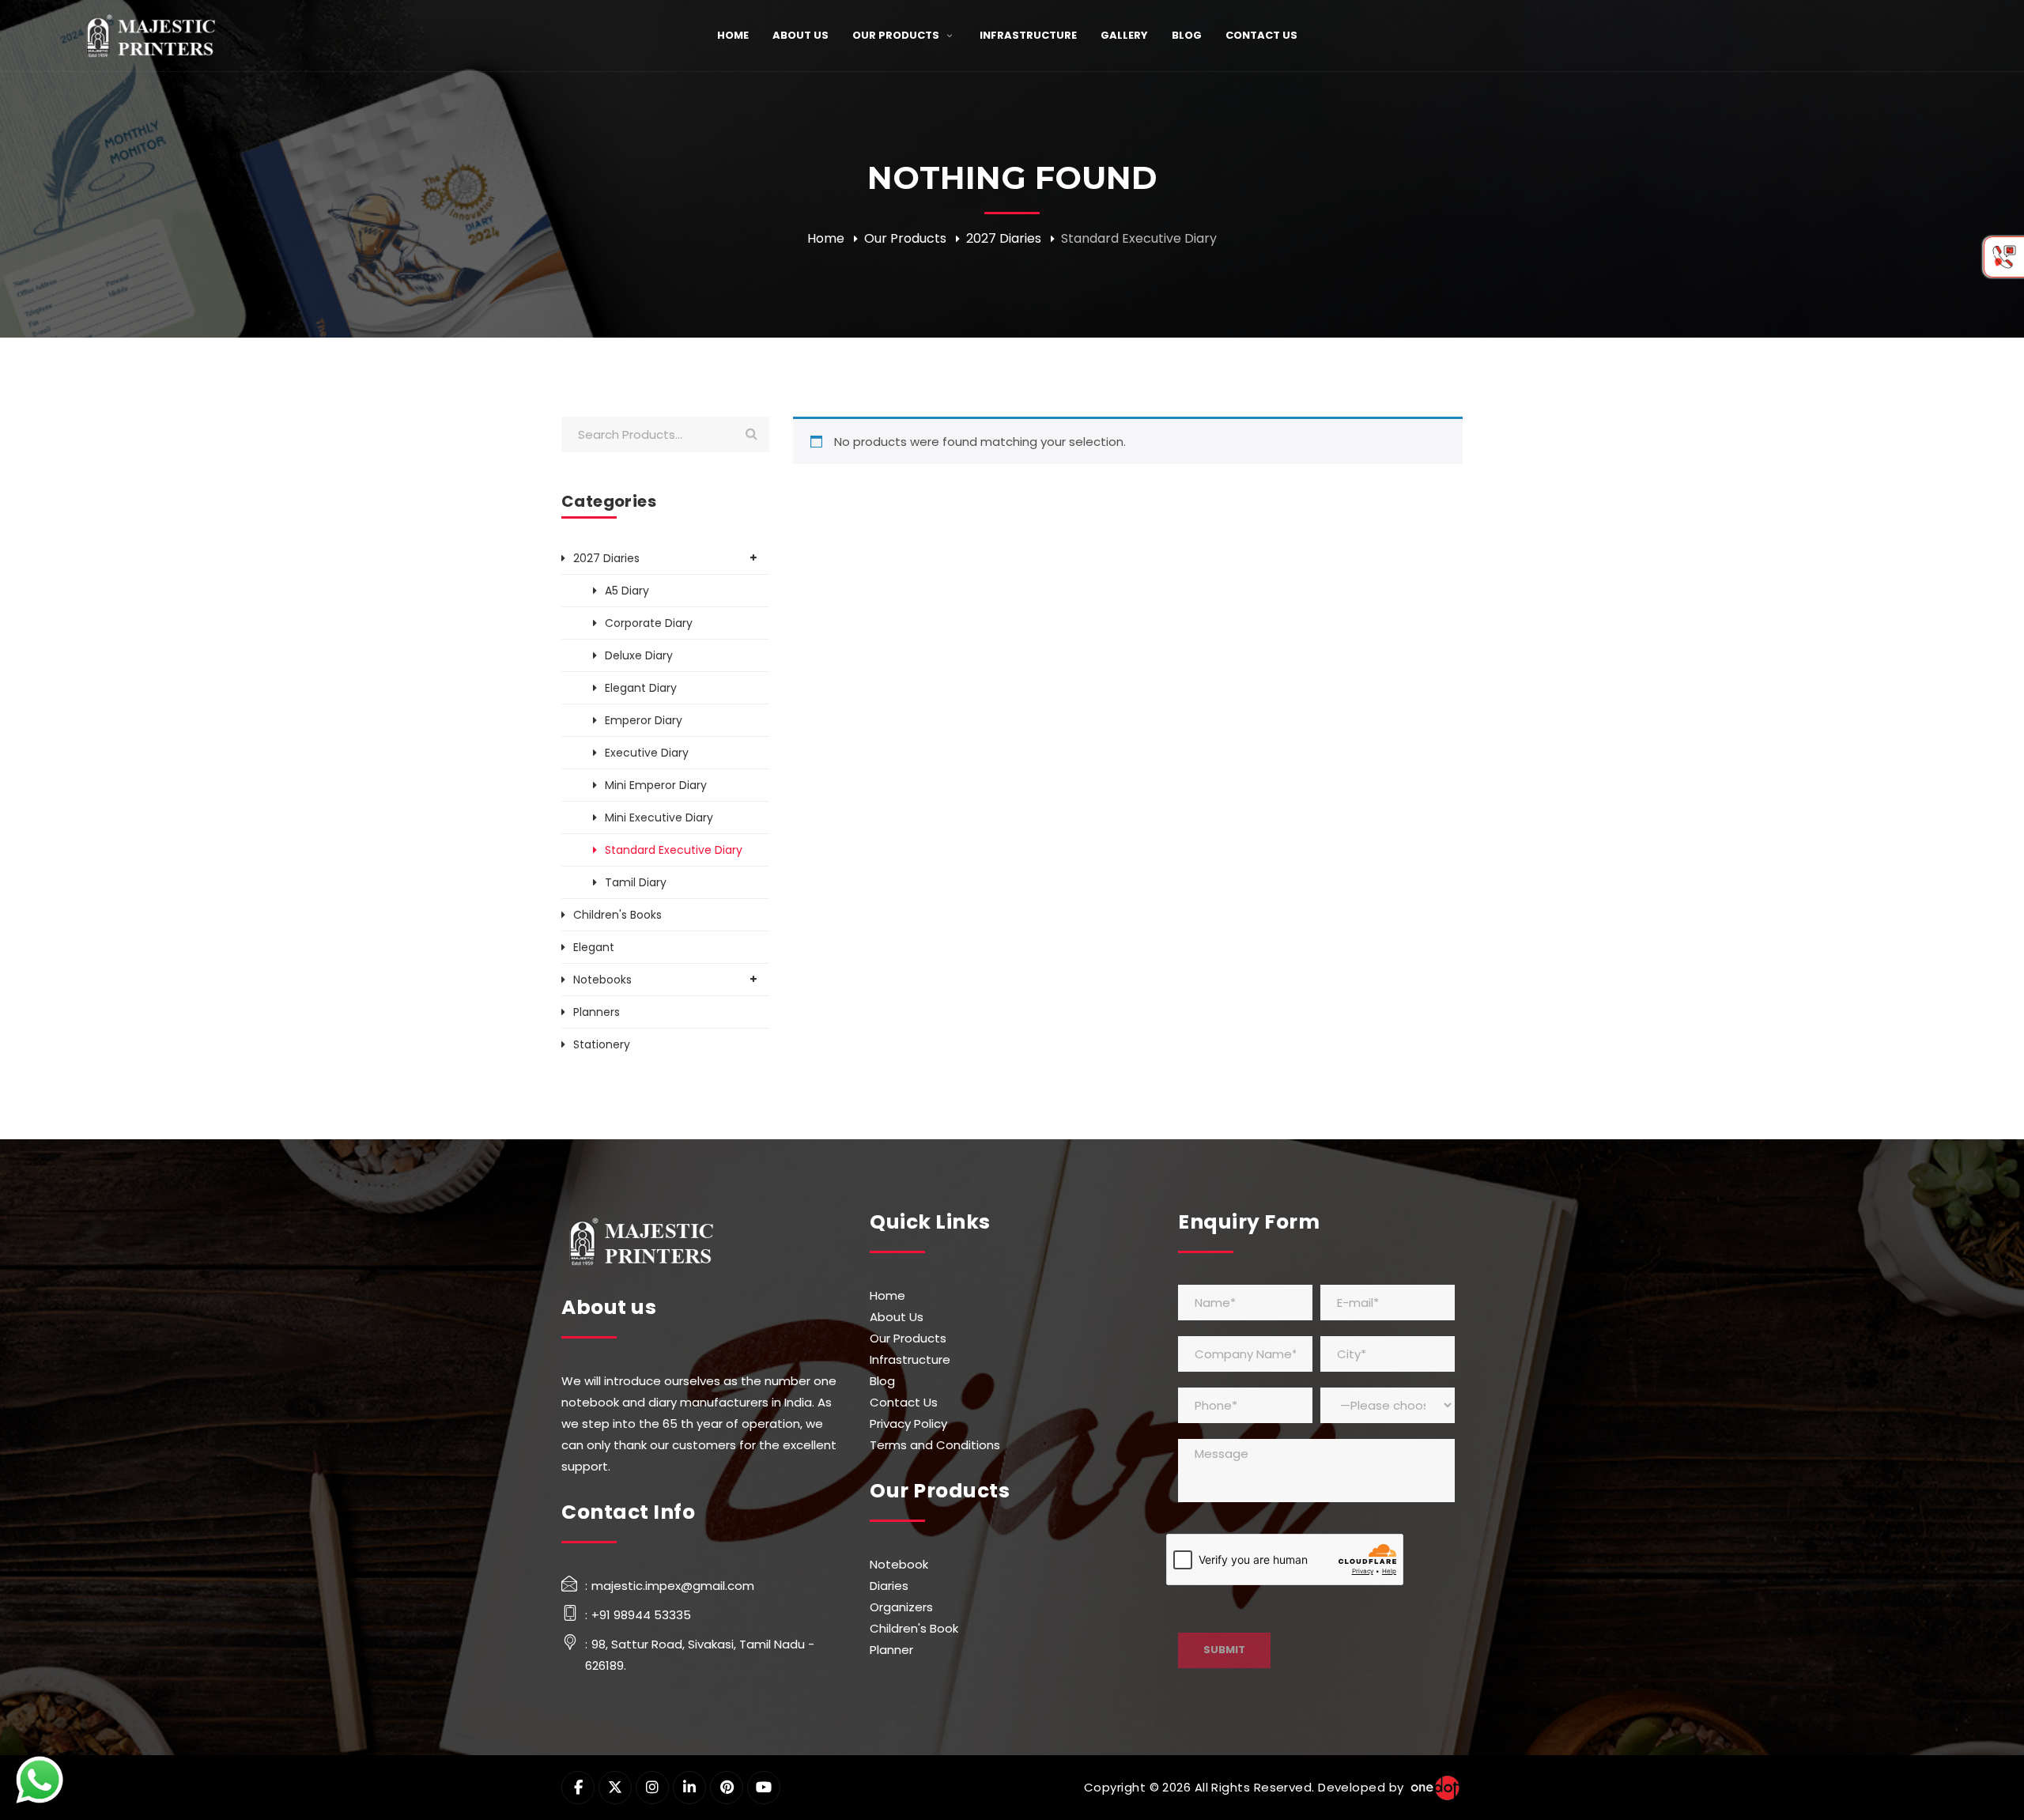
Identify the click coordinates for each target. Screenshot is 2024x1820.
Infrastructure (910, 1359)
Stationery (602, 1044)
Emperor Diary (644, 720)
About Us (897, 1317)
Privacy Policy (908, 1424)
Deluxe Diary (639, 655)
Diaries (889, 1586)
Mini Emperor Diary (656, 785)
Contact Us (904, 1402)
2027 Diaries (1004, 238)
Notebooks (602, 980)
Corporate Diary (649, 623)
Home (826, 238)
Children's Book (914, 1628)
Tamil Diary (636, 882)
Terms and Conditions (935, 1445)
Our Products (905, 238)
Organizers (901, 1607)
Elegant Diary (641, 688)
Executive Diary (647, 753)
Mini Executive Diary (659, 817)
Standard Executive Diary (674, 850)
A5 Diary (627, 591)
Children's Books (617, 915)
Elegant (594, 947)
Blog (882, 1381)
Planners (597, 1012)
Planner (891, 1650)
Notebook (899, 1564)
